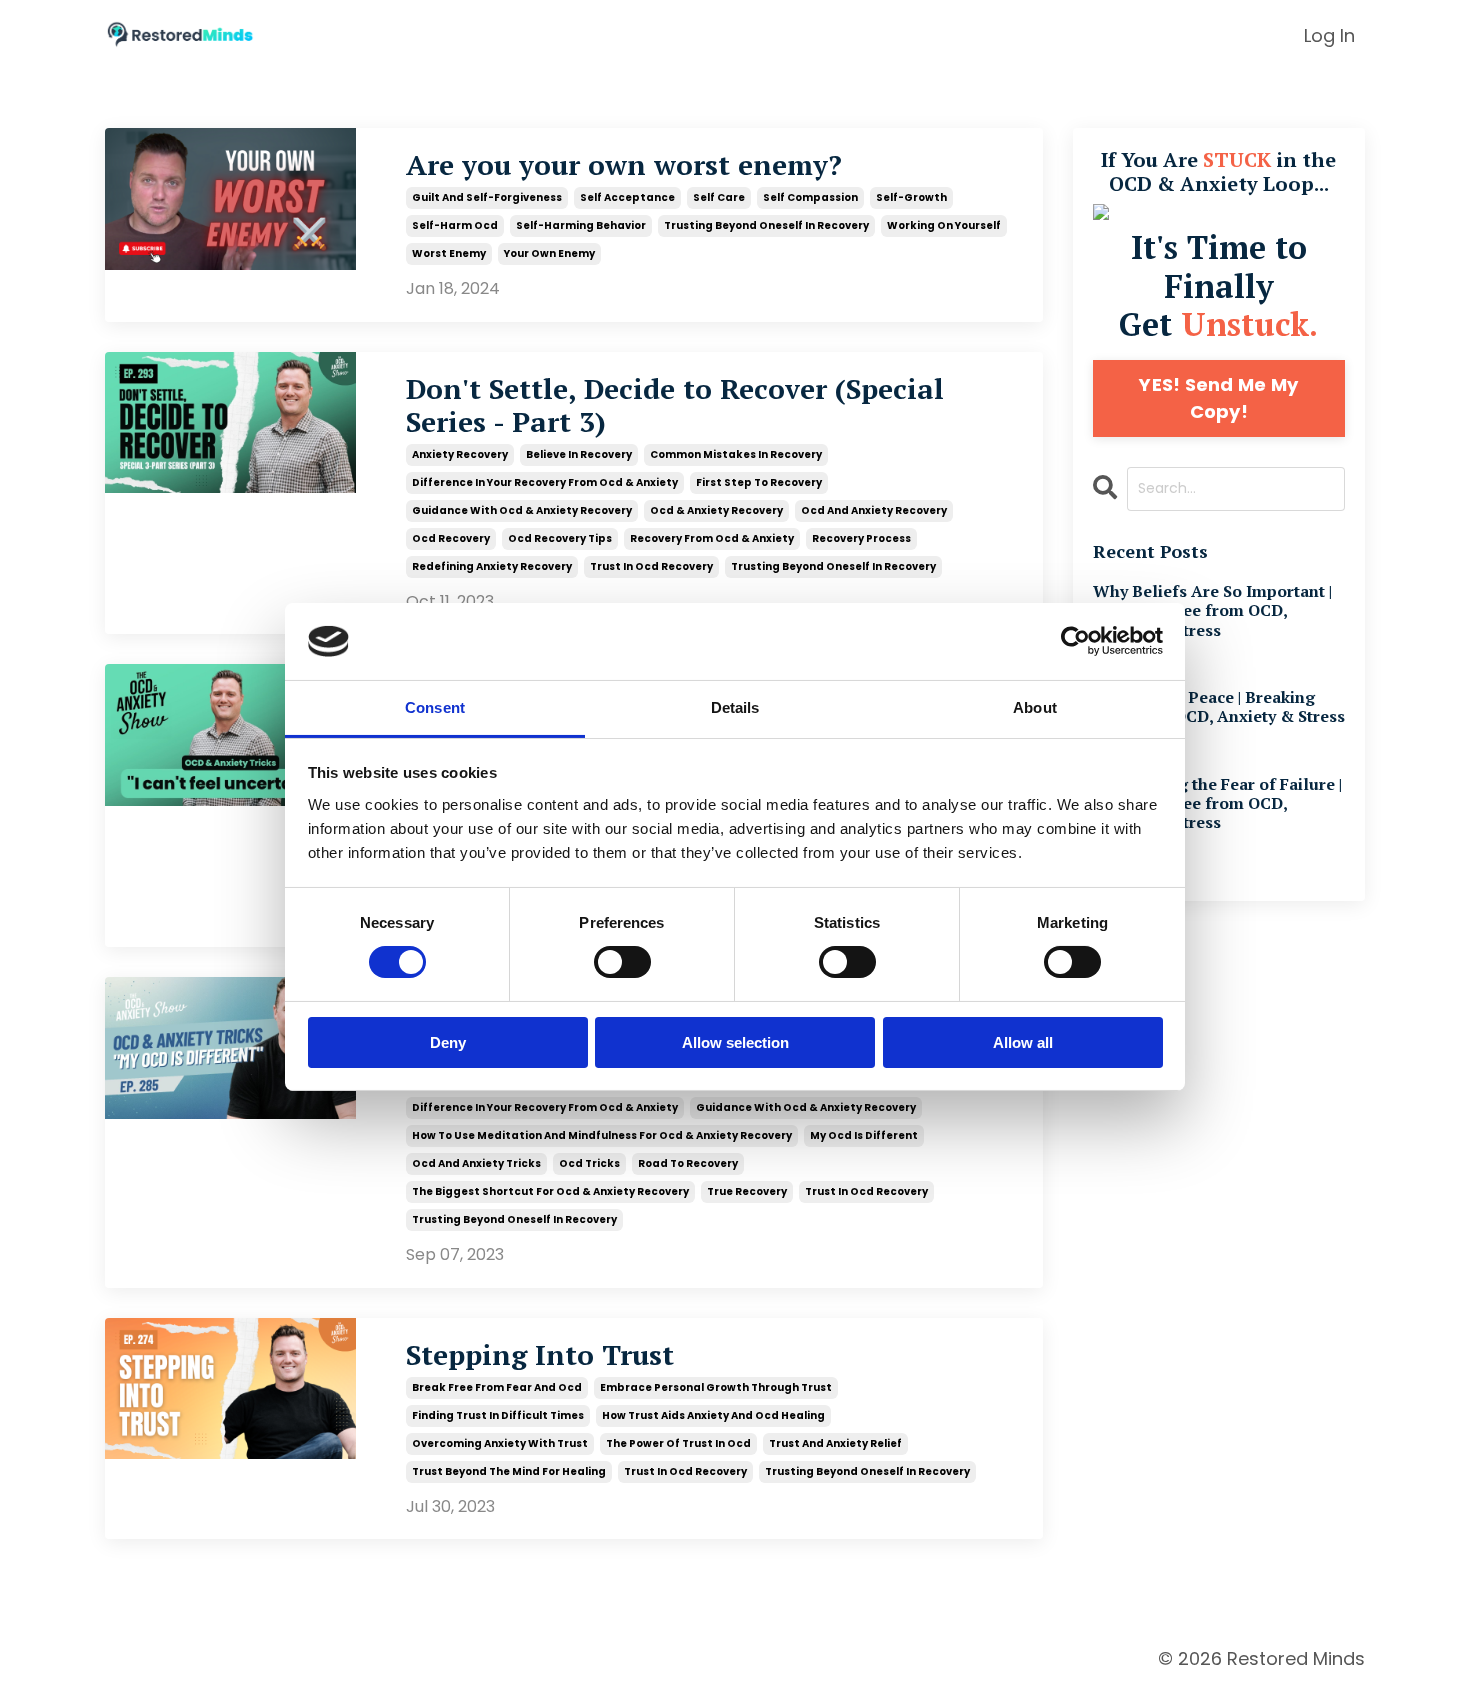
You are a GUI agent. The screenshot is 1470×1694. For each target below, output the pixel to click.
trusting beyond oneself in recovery (766, 225)
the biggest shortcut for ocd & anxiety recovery (550, 1191)
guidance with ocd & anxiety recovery (522, 510)
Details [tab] (735, 707)
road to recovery (688, 1163)
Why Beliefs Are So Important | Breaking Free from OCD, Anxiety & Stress (1212, 611)
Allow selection (735, 1042)
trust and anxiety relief (835, 1443)
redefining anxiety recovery (492, 566)
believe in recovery (579, 454)
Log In (1329, 35)
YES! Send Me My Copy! (1218, 398)
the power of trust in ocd (678, 1443)
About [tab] (1035, 707)
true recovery (747, 1191)
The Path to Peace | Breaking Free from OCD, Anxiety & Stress (1219, 707)
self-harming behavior (581, 225)
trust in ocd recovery (651, 566)
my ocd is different (864, 1135)
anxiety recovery (460, 454)
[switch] (622, 962)
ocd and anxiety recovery (874, 510)
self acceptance (627, 197)
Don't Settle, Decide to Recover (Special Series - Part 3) (675, 405)
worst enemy (449, 253)
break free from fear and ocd (497, 1387)
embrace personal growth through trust (716, 1387)
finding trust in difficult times (498, 1415)
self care (719, 197)
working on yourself (944, 225)
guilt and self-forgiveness (487, 197)
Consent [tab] (435, 707)
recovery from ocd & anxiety (712, 538)
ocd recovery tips (560, 538)
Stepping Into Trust (540, 1355)
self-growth (911, 197)
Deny (448, 1042)
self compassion (810, 197)
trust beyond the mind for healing (509, 1471)
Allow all (1023, 1042)
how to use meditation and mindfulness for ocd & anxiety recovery (602, 1135)
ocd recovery (451, 538)
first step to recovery (759, 482)
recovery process (861, 538)
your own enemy (549, 253)
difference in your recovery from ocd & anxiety (545, 482)
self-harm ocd (455, 225)
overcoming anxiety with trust (500, 1443)
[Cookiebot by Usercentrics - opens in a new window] (1075, 641)
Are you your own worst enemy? (624, 165)
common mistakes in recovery (736, 454)
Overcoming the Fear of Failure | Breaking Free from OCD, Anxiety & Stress (1217, 804)
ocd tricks (589, 1163)
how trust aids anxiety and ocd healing (713, 1415)
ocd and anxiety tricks (476, 1163)
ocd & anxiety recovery (716, 510)
